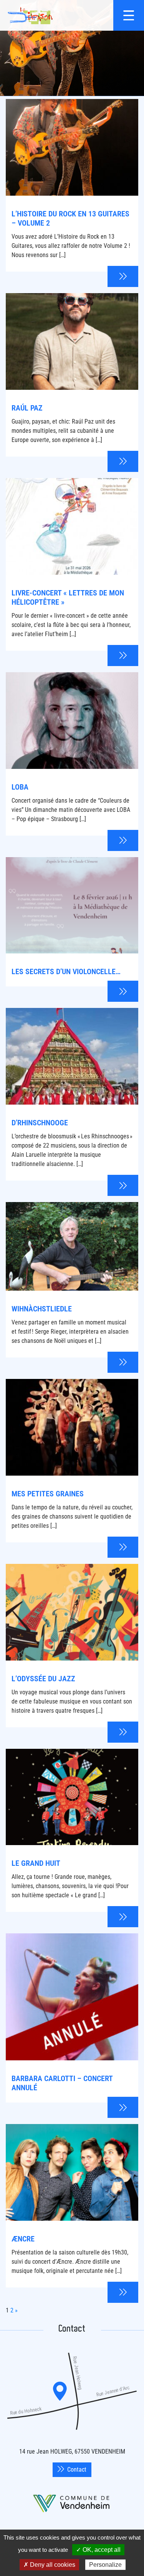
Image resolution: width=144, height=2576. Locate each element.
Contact (77, 2470)
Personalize (105, 2565)
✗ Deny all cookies (49, 2565)
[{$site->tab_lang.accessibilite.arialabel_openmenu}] (129, 15)
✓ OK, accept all (98, 2550)
